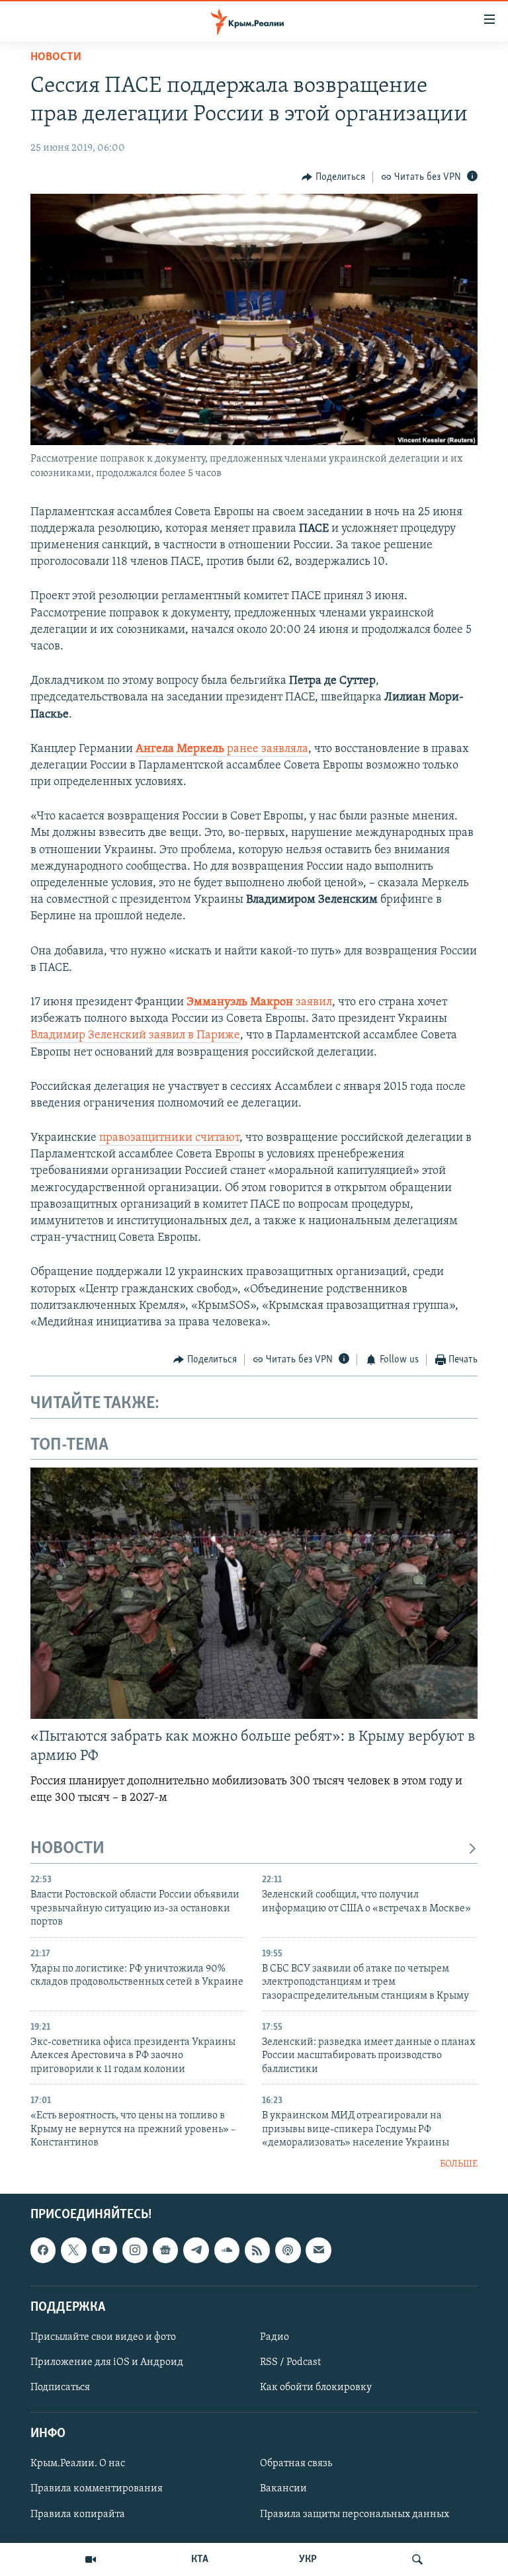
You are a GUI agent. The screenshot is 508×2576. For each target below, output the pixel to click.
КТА (200, 2559)
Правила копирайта (78, 2514)
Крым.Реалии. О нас (78, 2464)
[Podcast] (288, 2250)
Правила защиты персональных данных (355, 2514)
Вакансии (283, 2489)
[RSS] (257, 2250)
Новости (56, 58)
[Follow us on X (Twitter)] (73, 2250)
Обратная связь (296, 2464)
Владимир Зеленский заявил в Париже (135, 1036)
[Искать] (417, 2559)
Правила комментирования (97, 2489)
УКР (308, 2559)
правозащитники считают (169, 1138)
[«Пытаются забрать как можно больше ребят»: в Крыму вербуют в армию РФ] (254, 1593)
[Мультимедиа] (91, 2559)
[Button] (333, 177)
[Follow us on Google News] (165, 2250)
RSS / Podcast (290, 2362)
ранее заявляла (222, 749)
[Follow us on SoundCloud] (227, 2250)
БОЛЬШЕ (459, 2164)
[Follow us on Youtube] (105, 2250)
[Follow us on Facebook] (43, 2250)
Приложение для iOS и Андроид (107, 2362)
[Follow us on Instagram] (135, 2250)
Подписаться (60, 2388)
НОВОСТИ (67, 1849)
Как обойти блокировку (316, 2388)
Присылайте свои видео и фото (103, 2337)
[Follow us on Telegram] (196, 2250)
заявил (259, 1003)
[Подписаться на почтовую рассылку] (318, 2250)
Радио (275, 2337)
